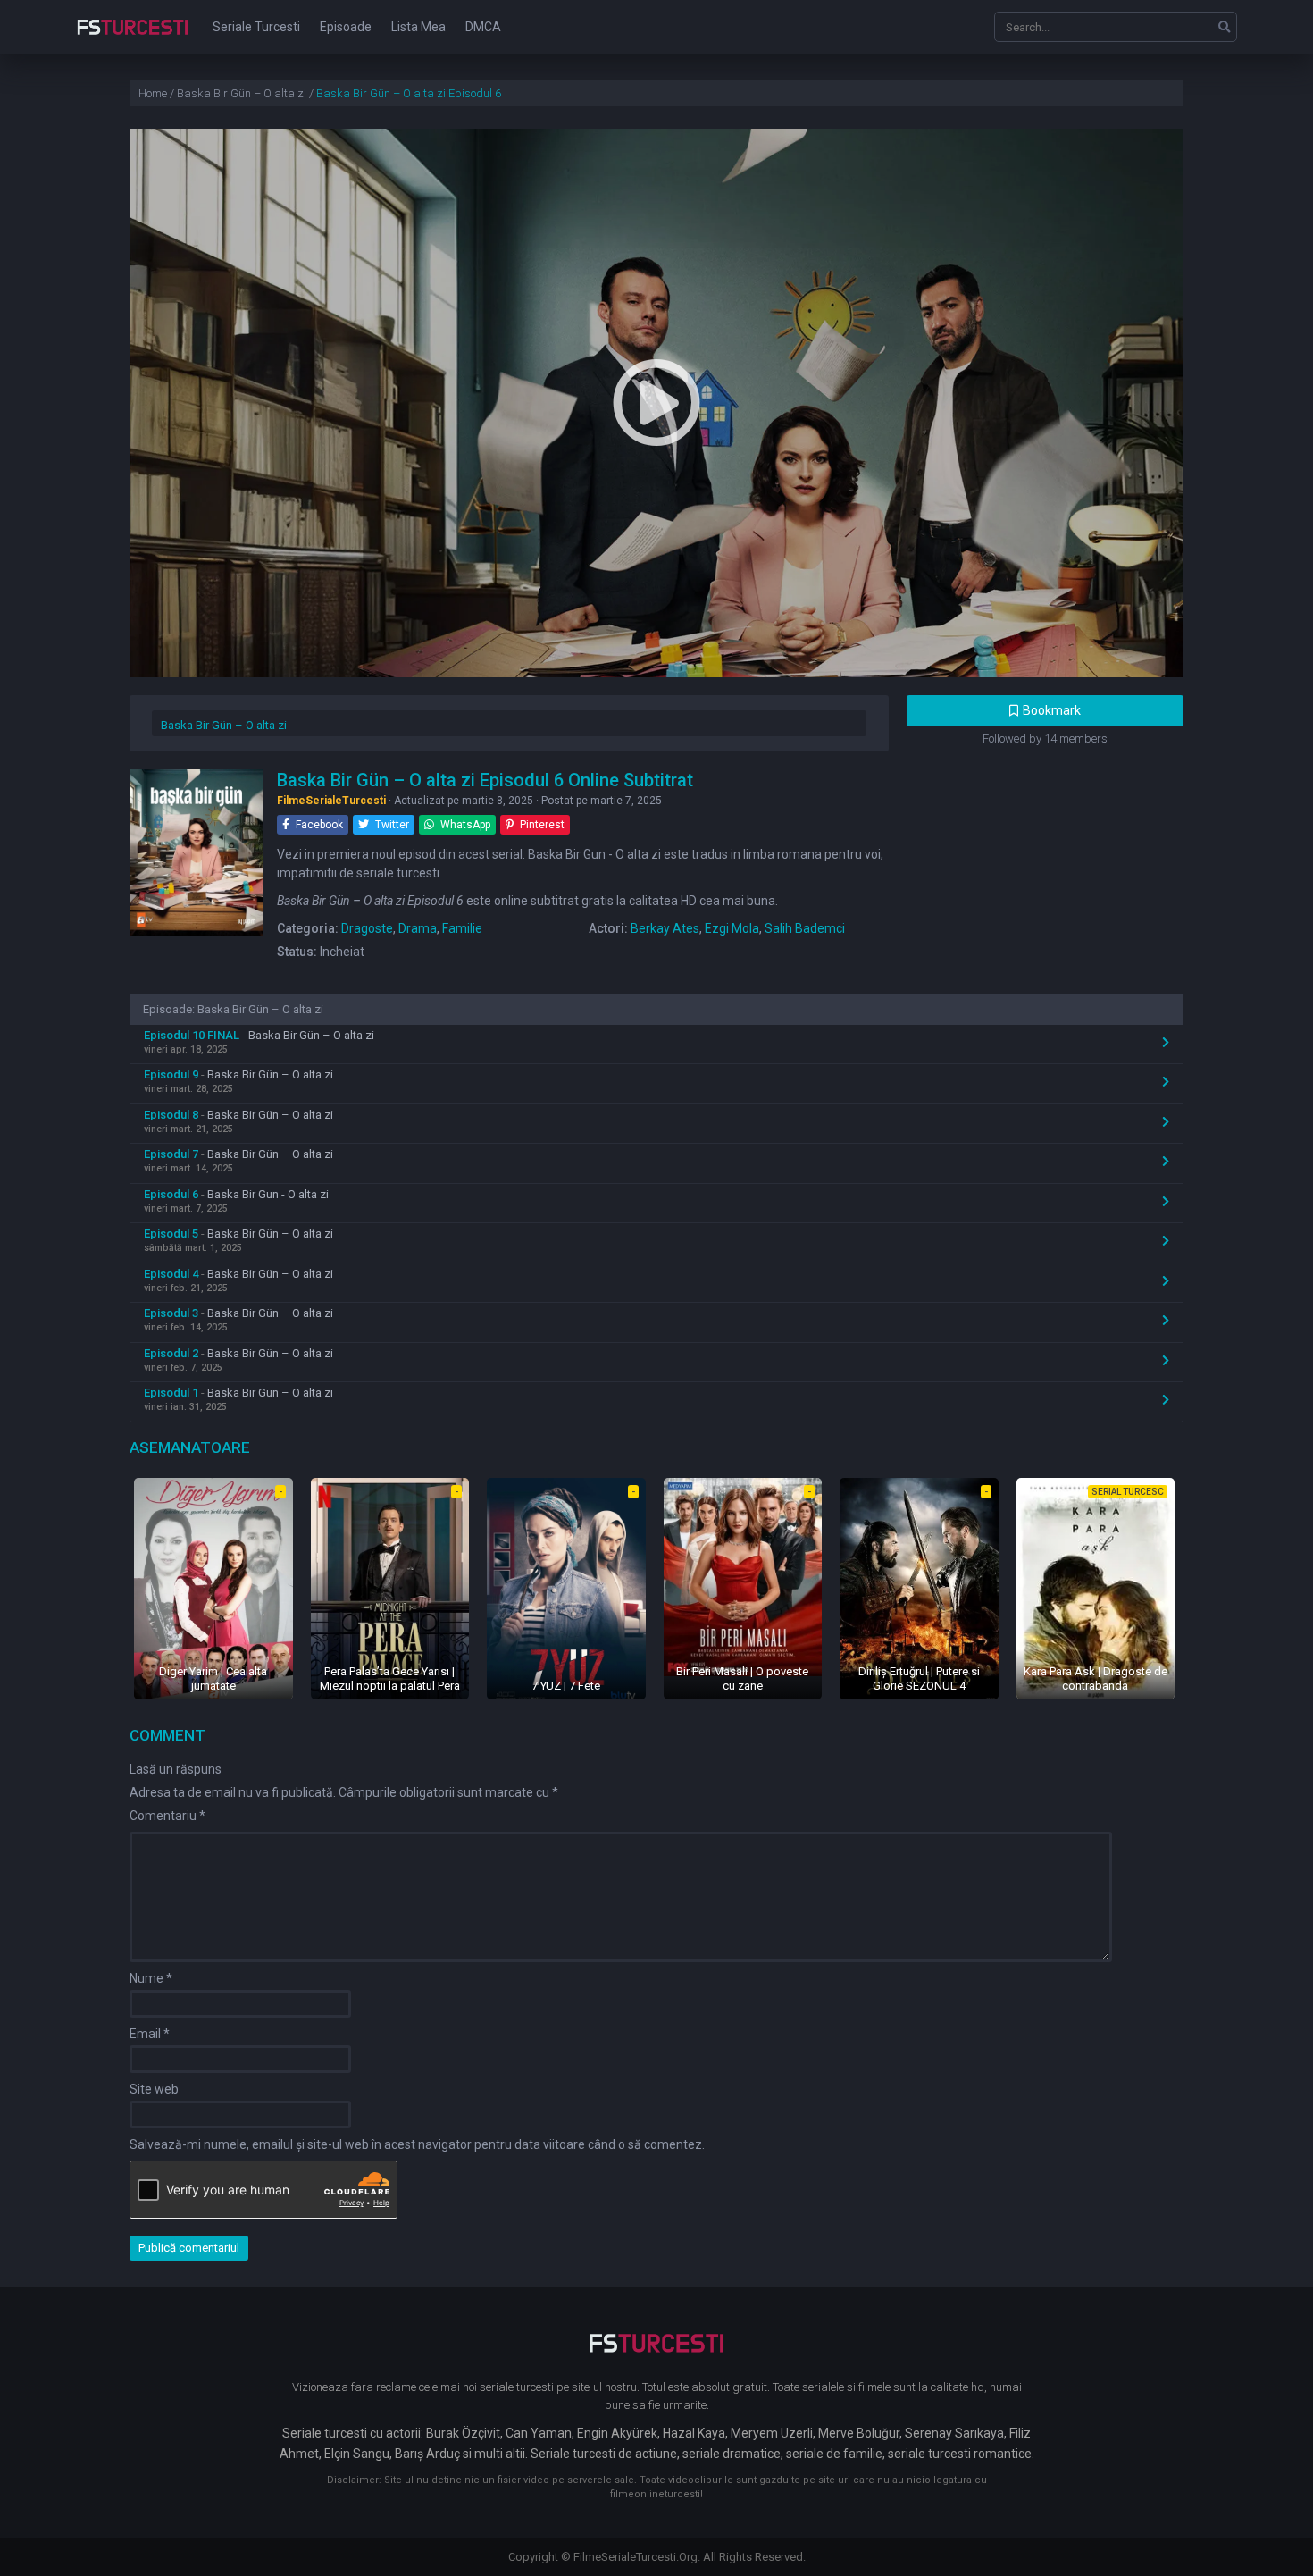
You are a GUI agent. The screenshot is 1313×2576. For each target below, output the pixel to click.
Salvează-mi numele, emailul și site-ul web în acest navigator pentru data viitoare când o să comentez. (417, 2144)
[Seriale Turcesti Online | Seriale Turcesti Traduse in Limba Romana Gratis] (133, 39)
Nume (151, 1978)
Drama (418, 928)
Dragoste (367, 928)
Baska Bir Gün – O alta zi (224, 725)
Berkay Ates (665, 928)
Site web (154, 2089)
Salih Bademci (805, 928)
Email (150, 2034)
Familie (462, 928)
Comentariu (167, 1816)
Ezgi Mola (732, 928)
